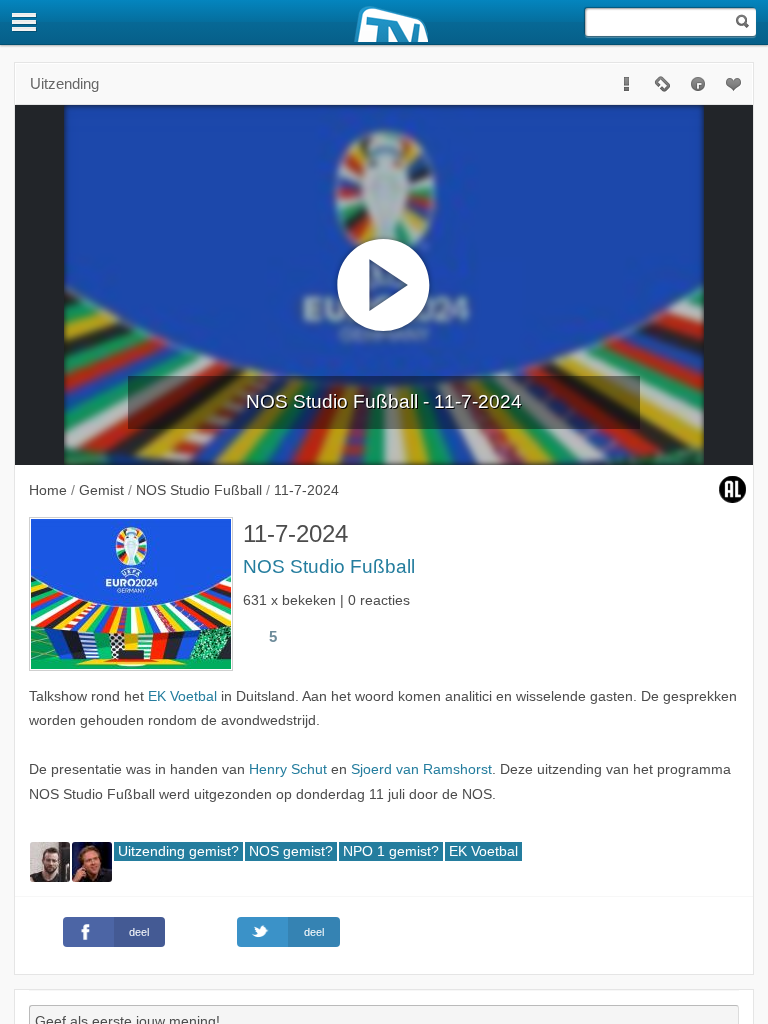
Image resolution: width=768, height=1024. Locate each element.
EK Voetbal (182, 696)
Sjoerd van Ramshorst (421, 769)
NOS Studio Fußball (329, 566)
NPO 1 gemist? (391, 851)
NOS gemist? (291, 851)
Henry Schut (288, 769)
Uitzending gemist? (178, 851)
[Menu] (25, 22)
